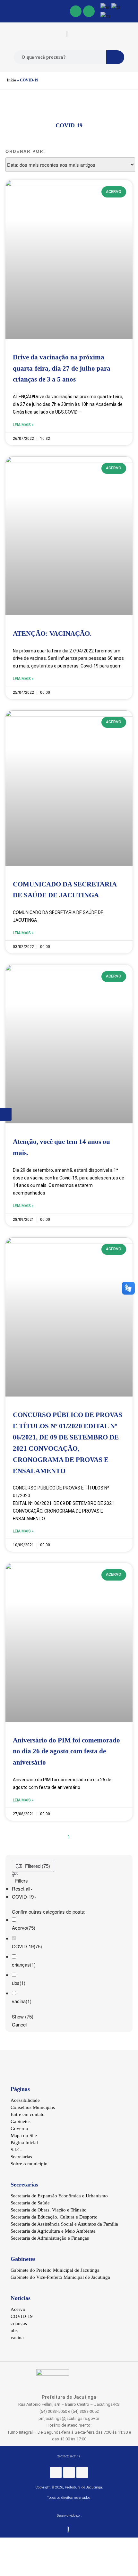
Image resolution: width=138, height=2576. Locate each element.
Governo (19, 2128)
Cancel (19, 2024)
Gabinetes (21, 2121)
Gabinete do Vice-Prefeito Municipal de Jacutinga (60, 2277)
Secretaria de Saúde (30, 2203)
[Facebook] (76, 11)
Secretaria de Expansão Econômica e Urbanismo (59, 2196)
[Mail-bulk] (89, 11)
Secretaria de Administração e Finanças (50, 2238)
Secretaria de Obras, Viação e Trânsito (49, 2210)
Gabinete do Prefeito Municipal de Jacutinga (55, 2270)
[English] (106, 7)
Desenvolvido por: (69, 2516)
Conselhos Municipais (33, 2107)
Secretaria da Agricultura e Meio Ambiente (53, 2231)
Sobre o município (29, 2164)
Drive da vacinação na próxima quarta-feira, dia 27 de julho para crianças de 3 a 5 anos (62, 368)
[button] (7, 11)
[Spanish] (106, 15)
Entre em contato (28, 2114)
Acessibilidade (25, 2100)
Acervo (19, 1928)
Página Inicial (24, 2143)
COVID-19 (23, 1946)
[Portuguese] (116, 7)
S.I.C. (16, 2150)
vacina (19, 2001)
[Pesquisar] (115, 57)
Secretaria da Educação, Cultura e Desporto (54, 2217)
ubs (16, 1983)
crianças (21, 1964)
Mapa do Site (24, 2135)
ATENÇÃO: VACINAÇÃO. (52, 634)
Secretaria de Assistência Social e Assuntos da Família (64, 2224)
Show (23, 2016)
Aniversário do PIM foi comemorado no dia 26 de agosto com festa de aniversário (66, 1751)
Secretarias (21, 2157)
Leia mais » (23, 425)
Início (11, 80)
